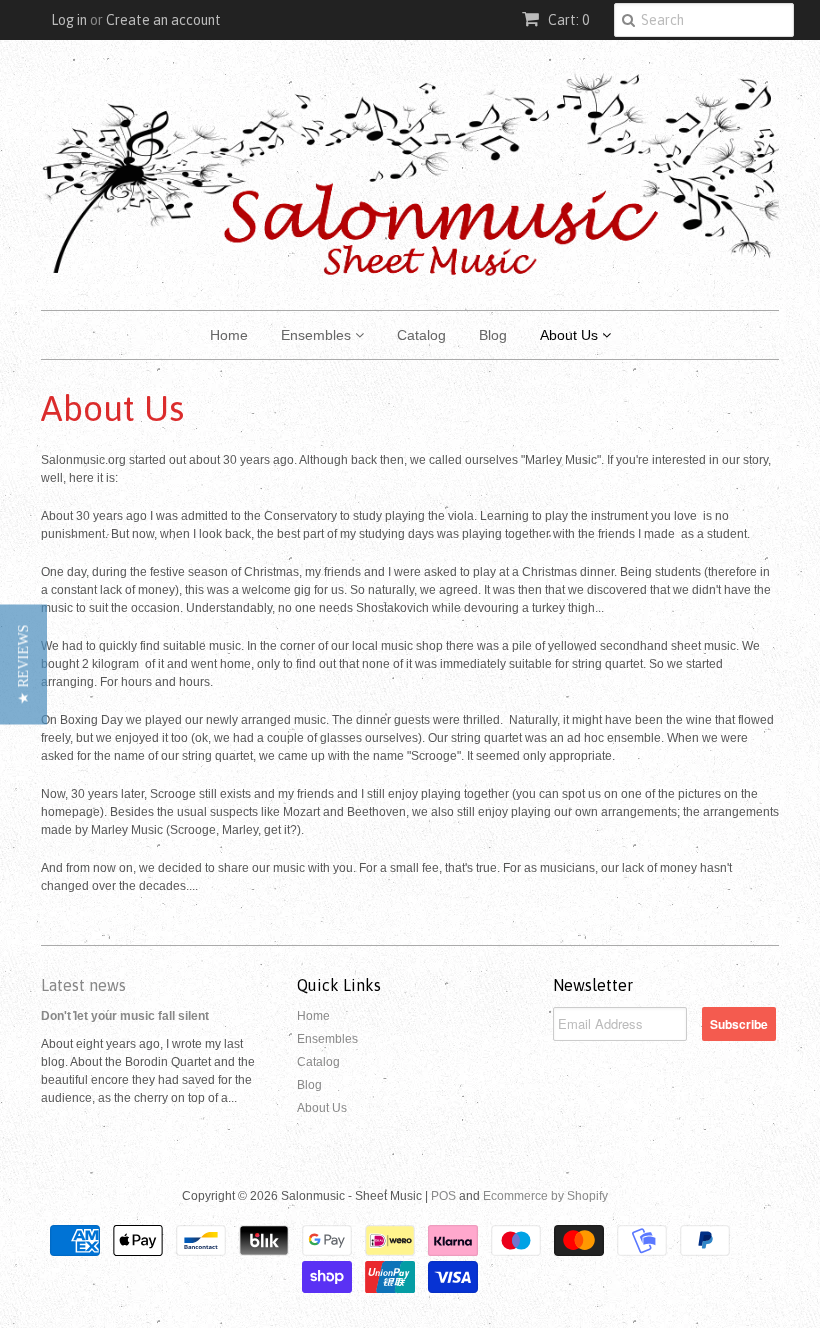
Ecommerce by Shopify (545, 1196)
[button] (23, 664)
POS (443, 1196)
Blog (493, 335)
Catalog (421, 335)
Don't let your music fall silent (125, 1016)
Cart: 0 (567, 20)
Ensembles (318, 335)
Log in (69, 20)
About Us (571, 335)
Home (229, 335)
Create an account (163, 20)
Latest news (83, 985)
